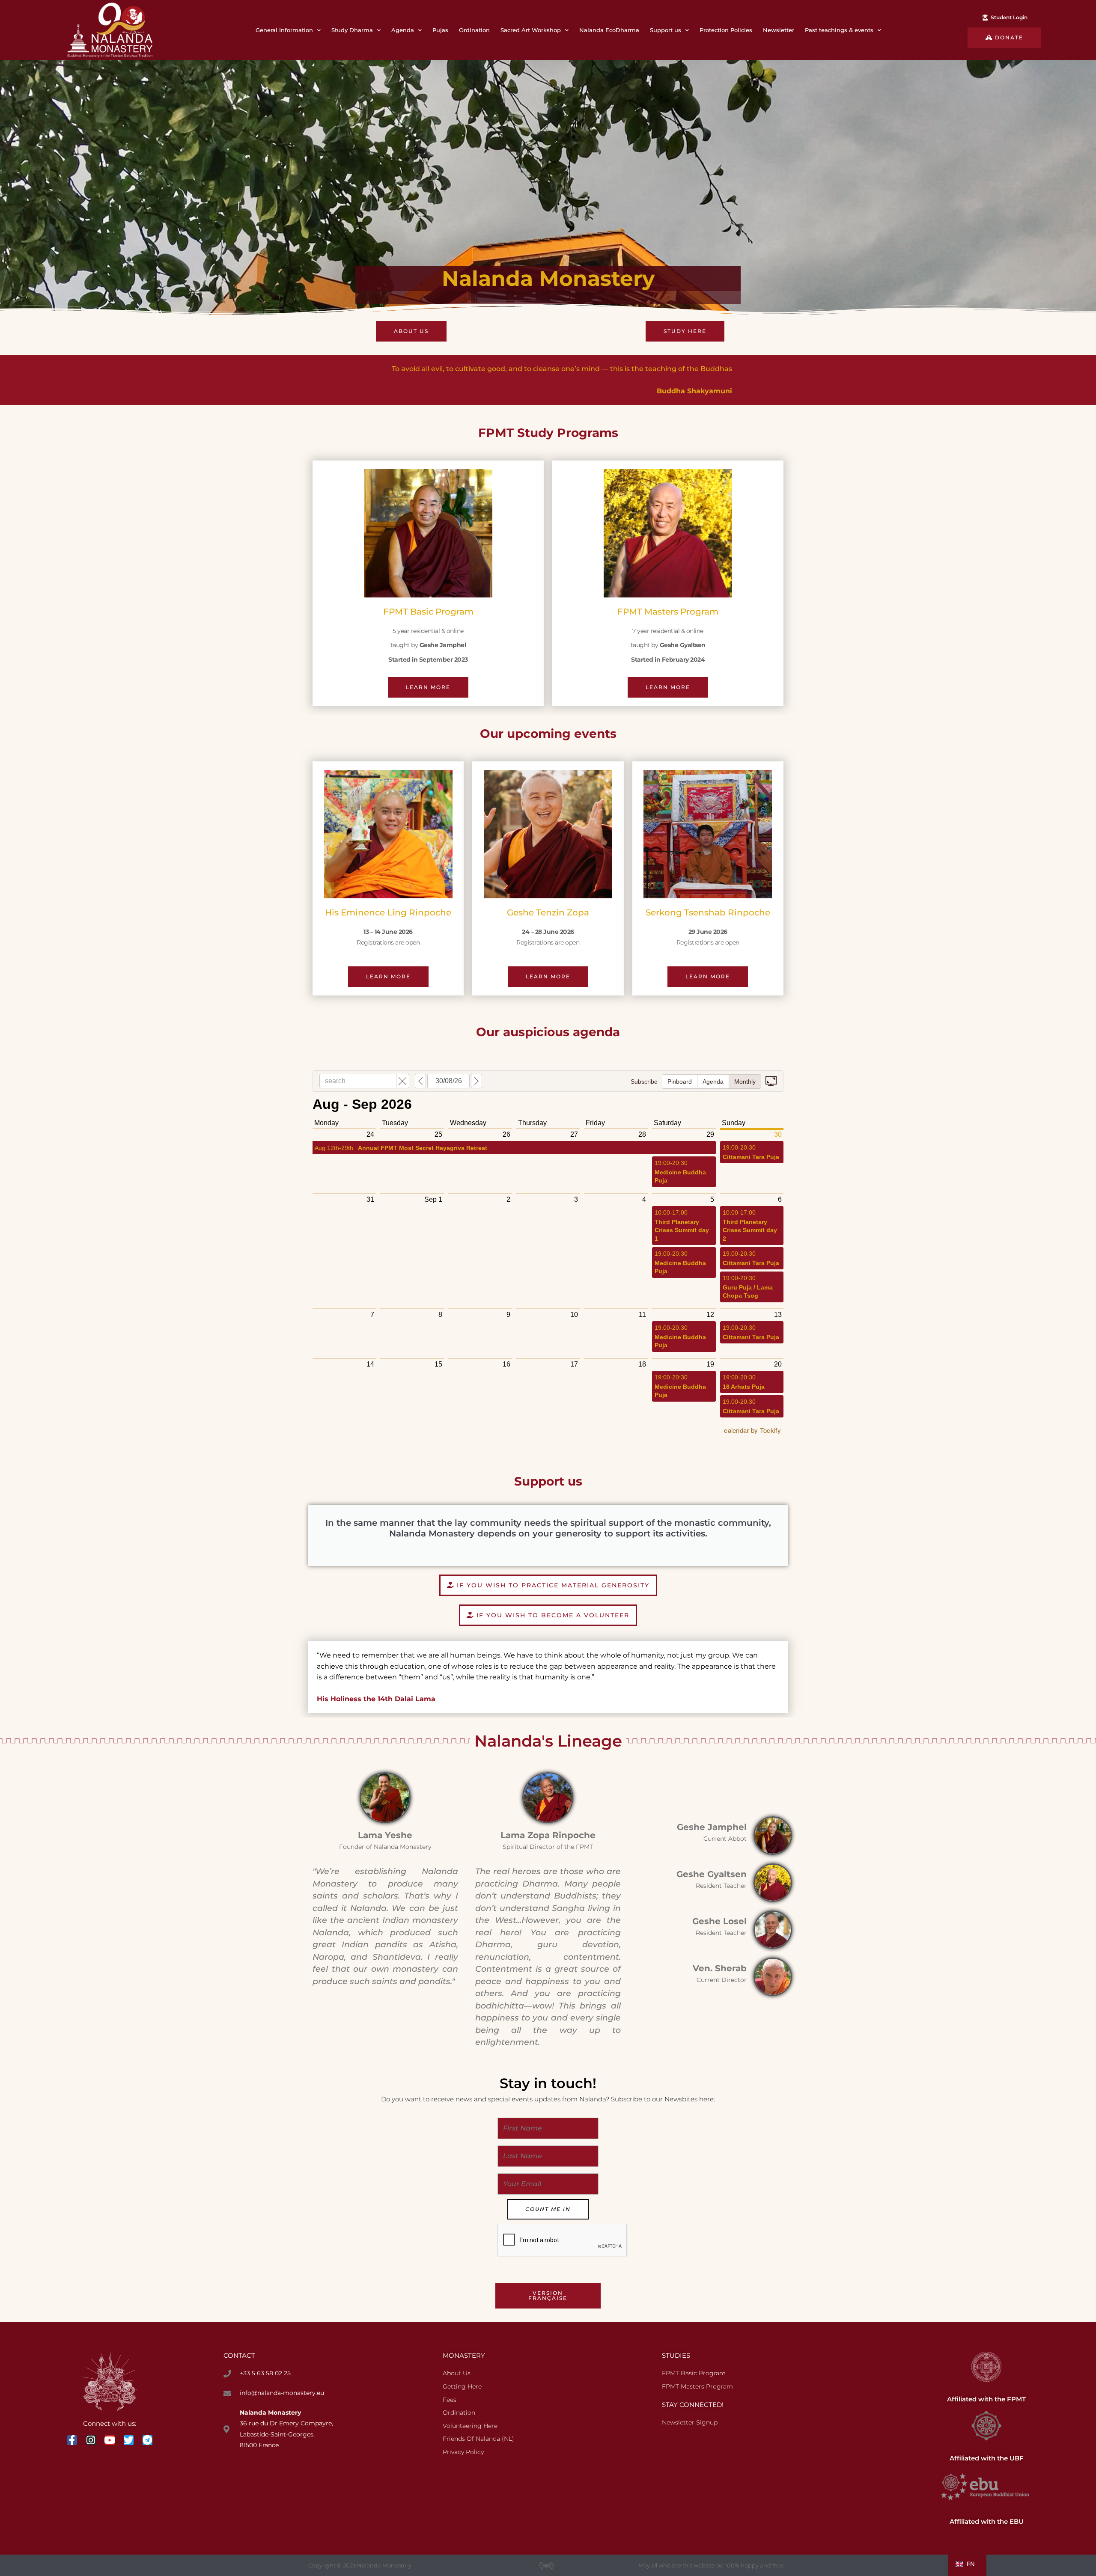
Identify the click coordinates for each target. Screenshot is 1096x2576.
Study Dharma (352, 30)
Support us (666, 30)
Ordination (474, 30)
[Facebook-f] (72, 2440)
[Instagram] (91, 2440)
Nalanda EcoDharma (609, 30)
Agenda (403, 30)
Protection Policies (726, 30)
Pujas (440, 30)
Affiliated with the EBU (987, 2521)
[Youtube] (110, 2440)
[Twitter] (129, 2440)
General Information (284, 30)
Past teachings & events (839, 30)
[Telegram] (147, 2440)
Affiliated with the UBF (987, 2458)
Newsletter (779, 30)
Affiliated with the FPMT (986, 2399)
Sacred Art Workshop (531, 30)
